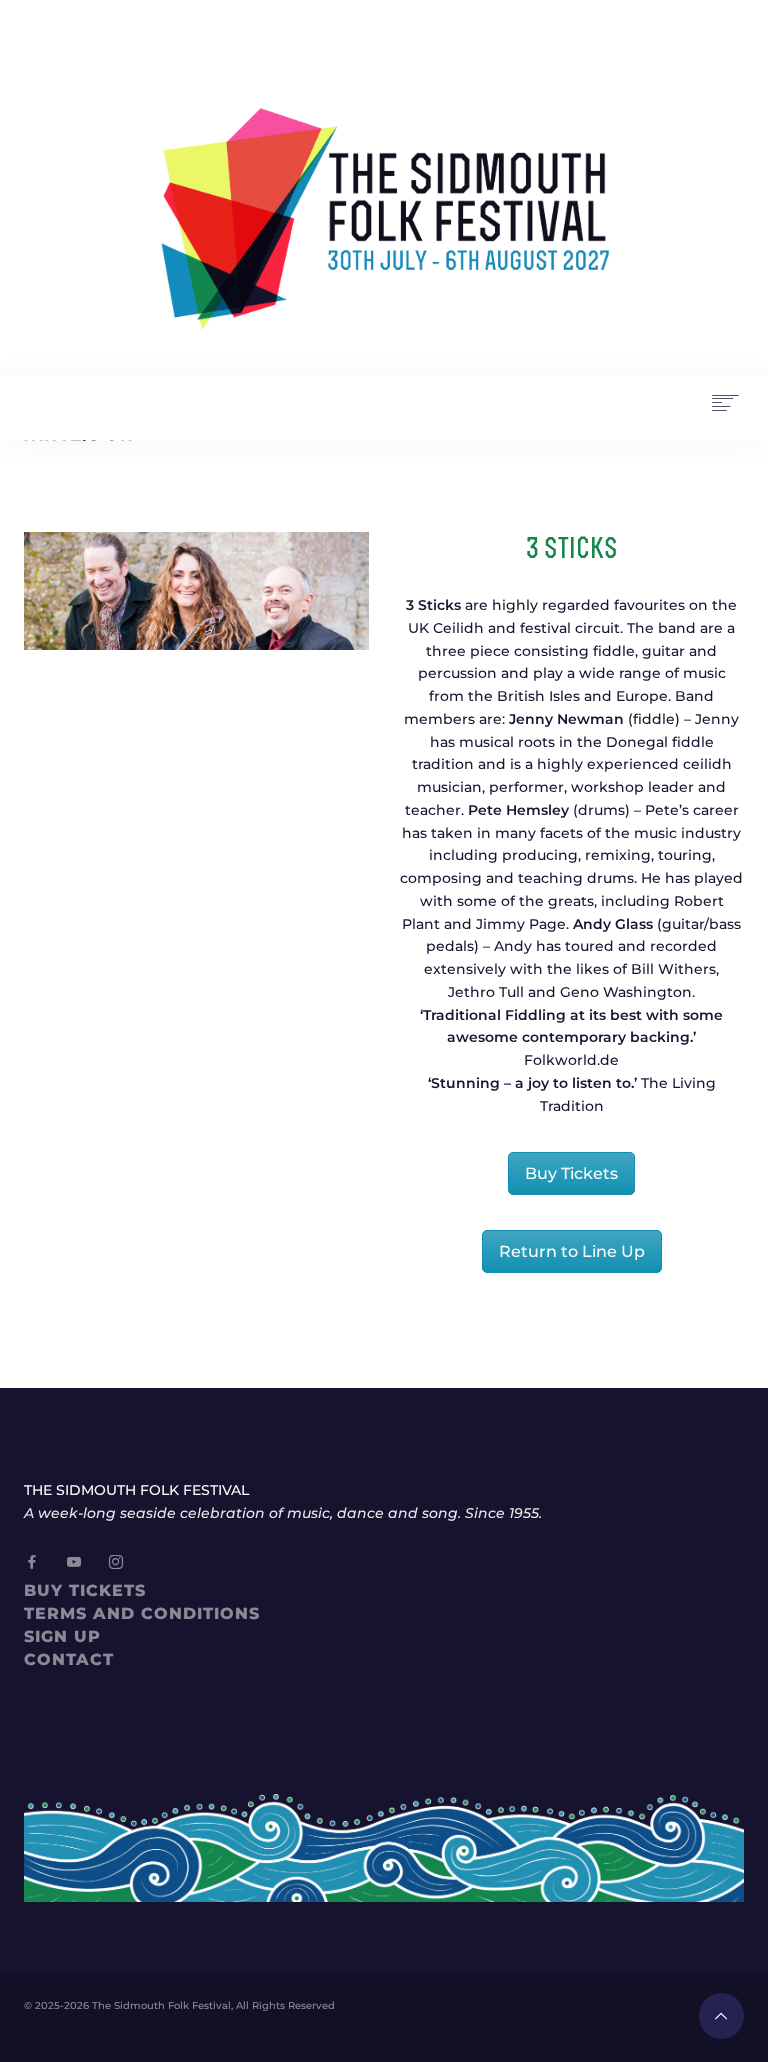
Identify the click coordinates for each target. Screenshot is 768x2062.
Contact (69, 1659)
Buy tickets (85, 1590)
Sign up (62, 1636)
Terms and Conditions (142, 1613)
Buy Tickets (571, 1173)
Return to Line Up (572, 1251)
